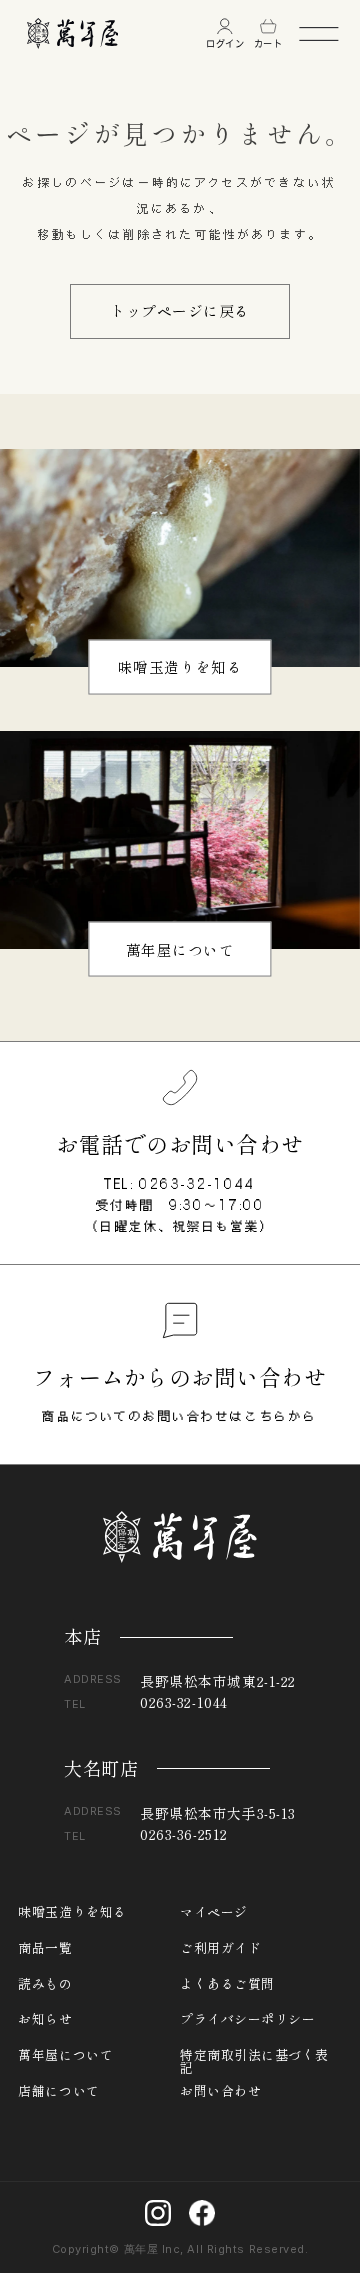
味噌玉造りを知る (180, 666)
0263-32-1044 (197, 1184)
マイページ (214, 1912)
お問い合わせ (220, 2091)
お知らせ (45, 2019)
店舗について (58, 2091)
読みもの (45, 1984)
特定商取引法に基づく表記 (254, 2055)
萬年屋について (180, 948)
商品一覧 (45, 1948)
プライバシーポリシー (248, 2019)
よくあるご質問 (227, 1984)
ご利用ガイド (220, 1948)
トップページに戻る (180, 310)
